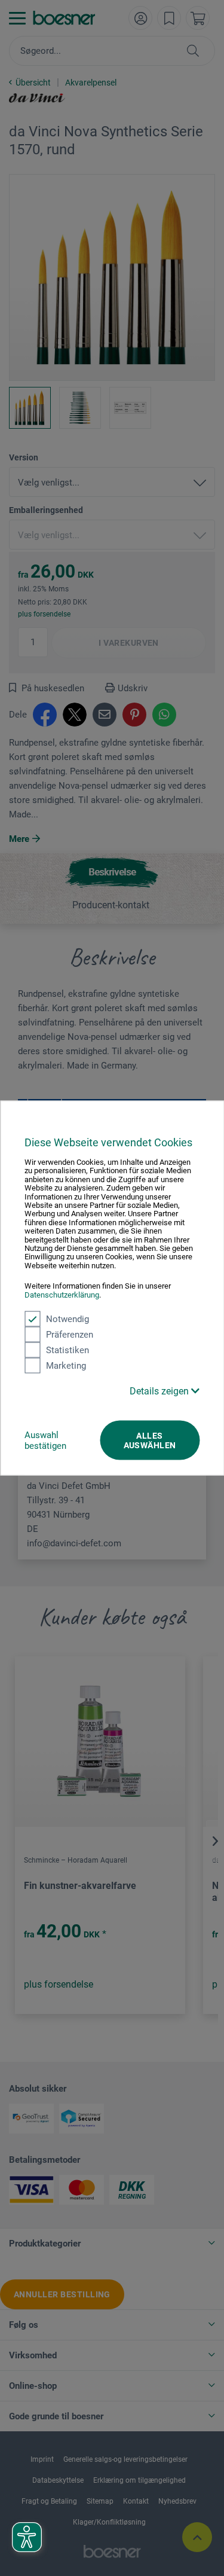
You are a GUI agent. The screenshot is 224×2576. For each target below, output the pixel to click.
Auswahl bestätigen (45, 1440)
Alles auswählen (150, 1440)
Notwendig (67, 1319)
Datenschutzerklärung (62, 1294)
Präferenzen (70, 1335)
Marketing (66, 1366)
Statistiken (67, 1350)
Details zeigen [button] (160, 1391)
